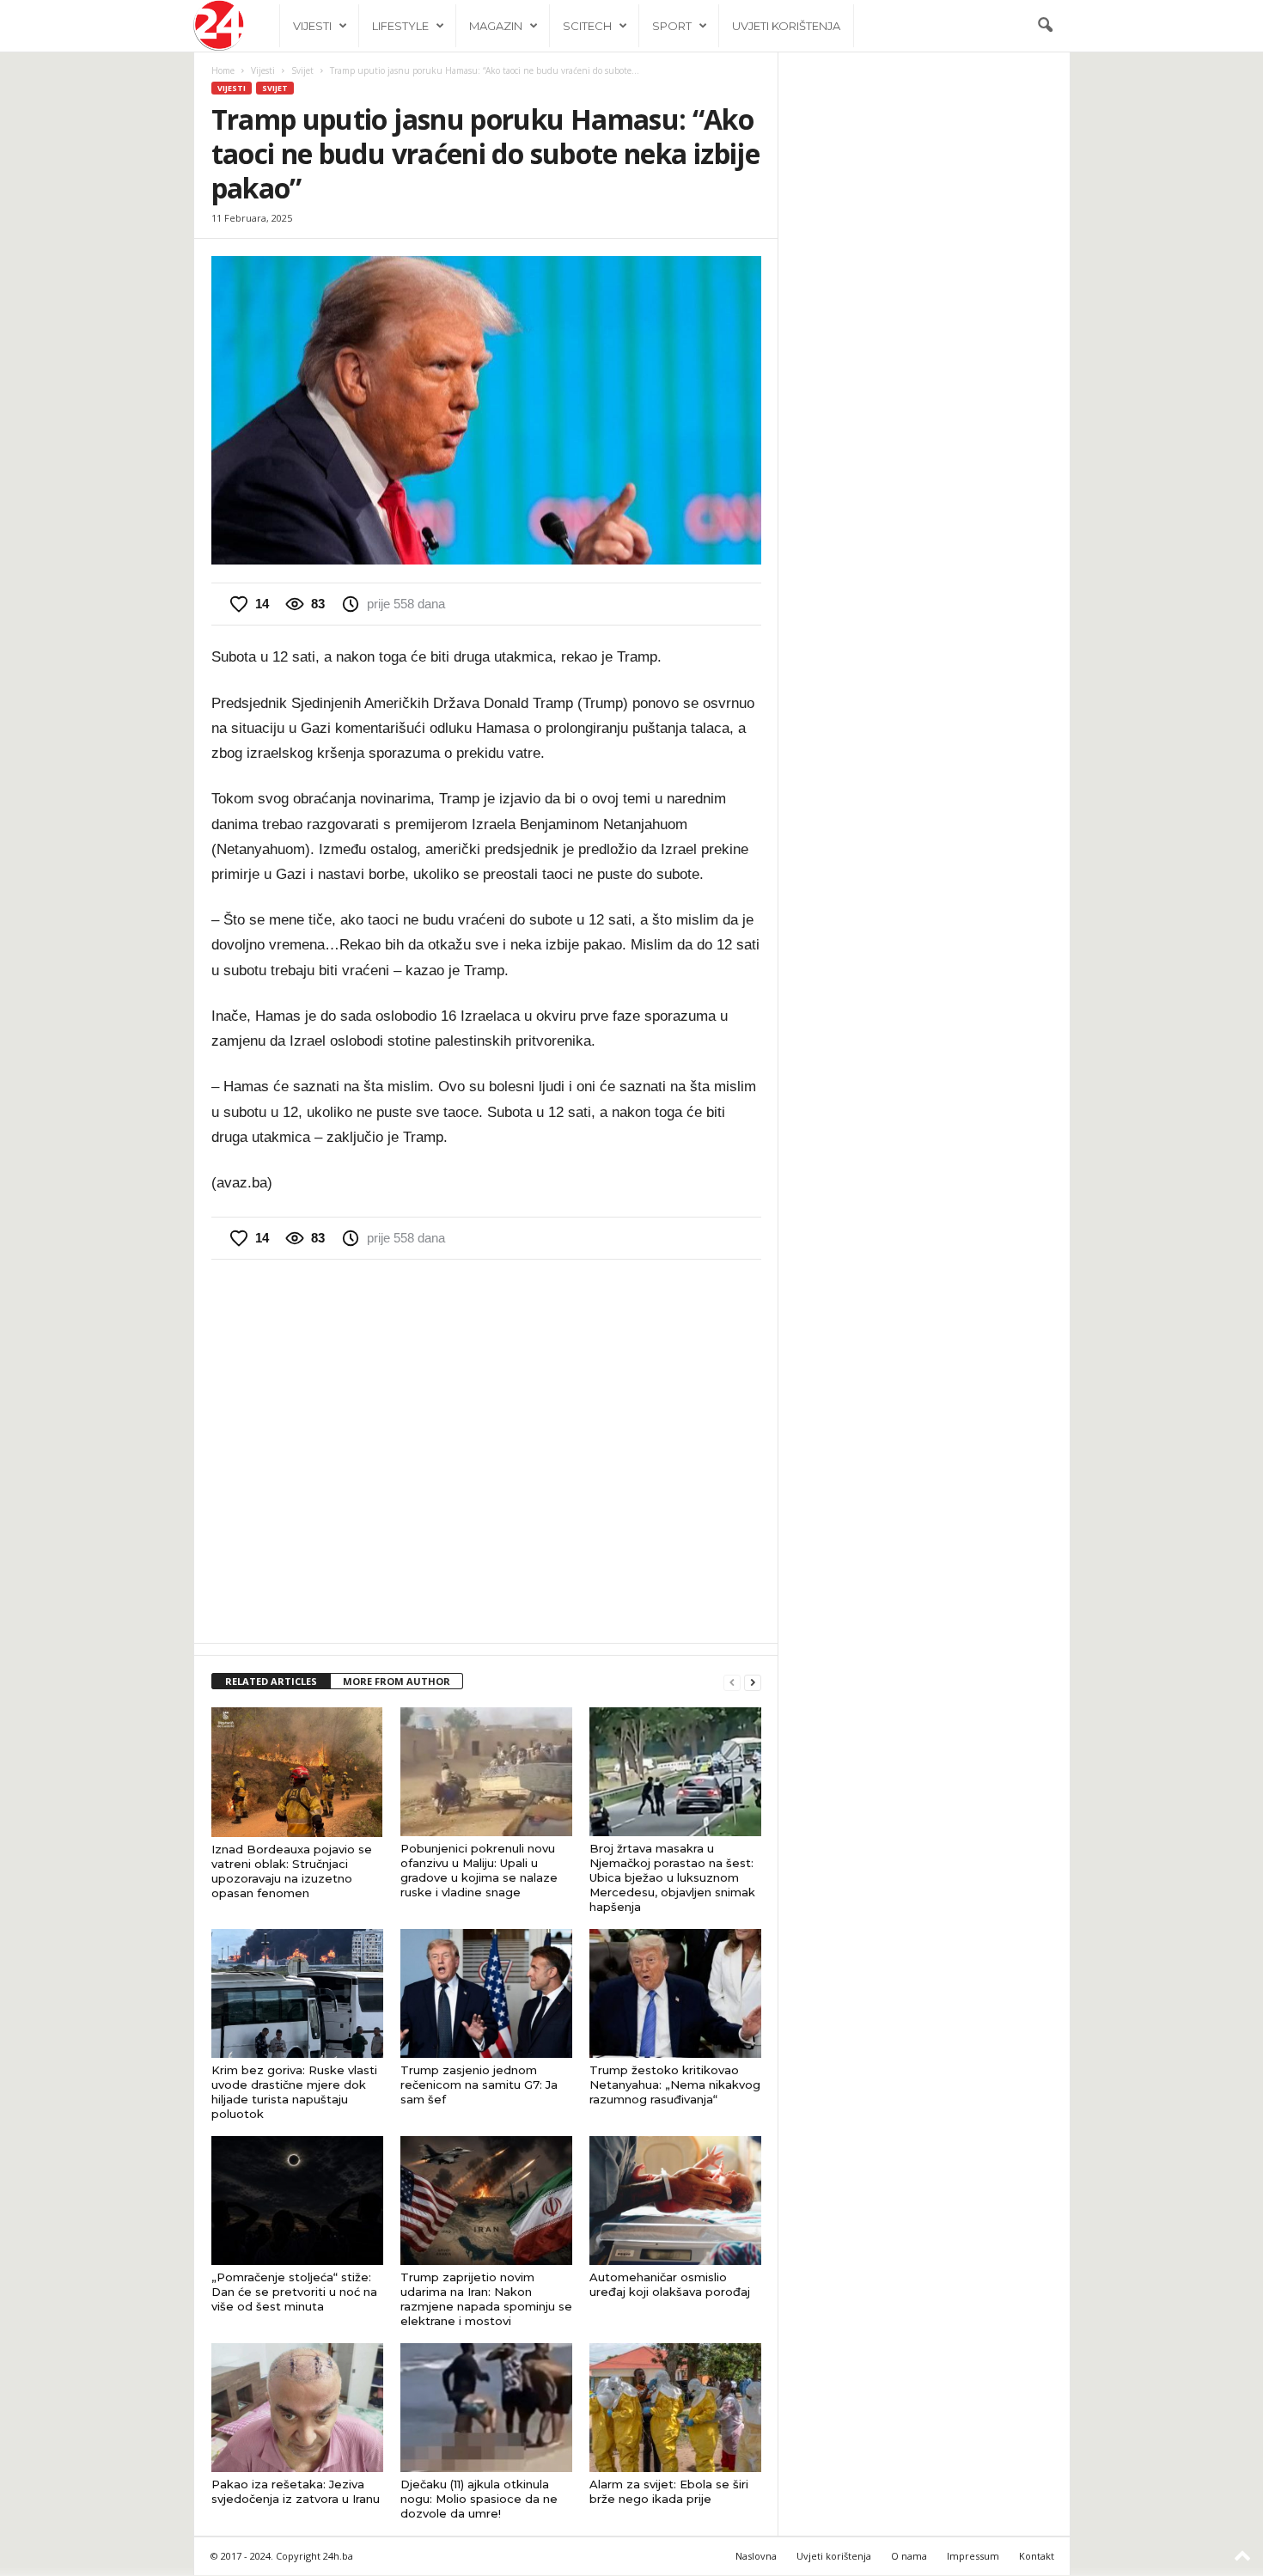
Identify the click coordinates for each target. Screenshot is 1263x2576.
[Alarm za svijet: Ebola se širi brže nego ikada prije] (675, 2408)
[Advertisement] (486, 1450)
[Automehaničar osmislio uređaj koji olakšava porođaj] (675, 2201)
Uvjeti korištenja (786, 26)
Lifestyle (400, 26)
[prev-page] (732, 1682)
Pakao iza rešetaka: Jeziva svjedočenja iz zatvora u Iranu (296, 2491)
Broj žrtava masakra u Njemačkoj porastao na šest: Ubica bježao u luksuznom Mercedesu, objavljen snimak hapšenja (672, 1877)
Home (223, 70)
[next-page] (753, 1682)
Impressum (973, 2556)
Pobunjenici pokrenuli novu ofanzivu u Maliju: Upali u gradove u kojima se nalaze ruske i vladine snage (479, 1870)
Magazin (496, 26)
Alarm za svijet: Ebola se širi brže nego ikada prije (669, 2491)
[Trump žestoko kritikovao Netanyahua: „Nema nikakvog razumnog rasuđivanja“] (675, 1993)
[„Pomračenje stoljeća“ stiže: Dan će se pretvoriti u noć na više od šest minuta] (297, 2201)
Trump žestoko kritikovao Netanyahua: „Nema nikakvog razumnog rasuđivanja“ (675, 2085)
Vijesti (312, 26)
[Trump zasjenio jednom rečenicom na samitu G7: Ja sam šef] (486, 1993)
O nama (909, 2556)
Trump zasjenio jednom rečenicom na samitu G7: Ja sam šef (479, 2085)
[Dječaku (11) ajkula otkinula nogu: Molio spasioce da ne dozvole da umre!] (486, 2408)
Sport (672, 26)
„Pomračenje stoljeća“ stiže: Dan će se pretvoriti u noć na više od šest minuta (294, 2292)
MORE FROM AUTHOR (397, 1681)
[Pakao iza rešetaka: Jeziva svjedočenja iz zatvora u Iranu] (297, 2408)
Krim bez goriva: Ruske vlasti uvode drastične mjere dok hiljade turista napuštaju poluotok (294, 2092)
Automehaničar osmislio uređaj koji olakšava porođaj (670, 2284)
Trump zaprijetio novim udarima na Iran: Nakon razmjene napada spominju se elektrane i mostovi (486, 2299)
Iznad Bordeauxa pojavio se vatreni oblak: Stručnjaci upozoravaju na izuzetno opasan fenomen (292, 1871)
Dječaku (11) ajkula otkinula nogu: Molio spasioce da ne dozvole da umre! (479, 2499)
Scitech (587, 26)
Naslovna (756, 2556)
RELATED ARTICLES (271, 1681)
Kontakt (1037, 2556)
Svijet (302, 70)
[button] (1045, 26)
